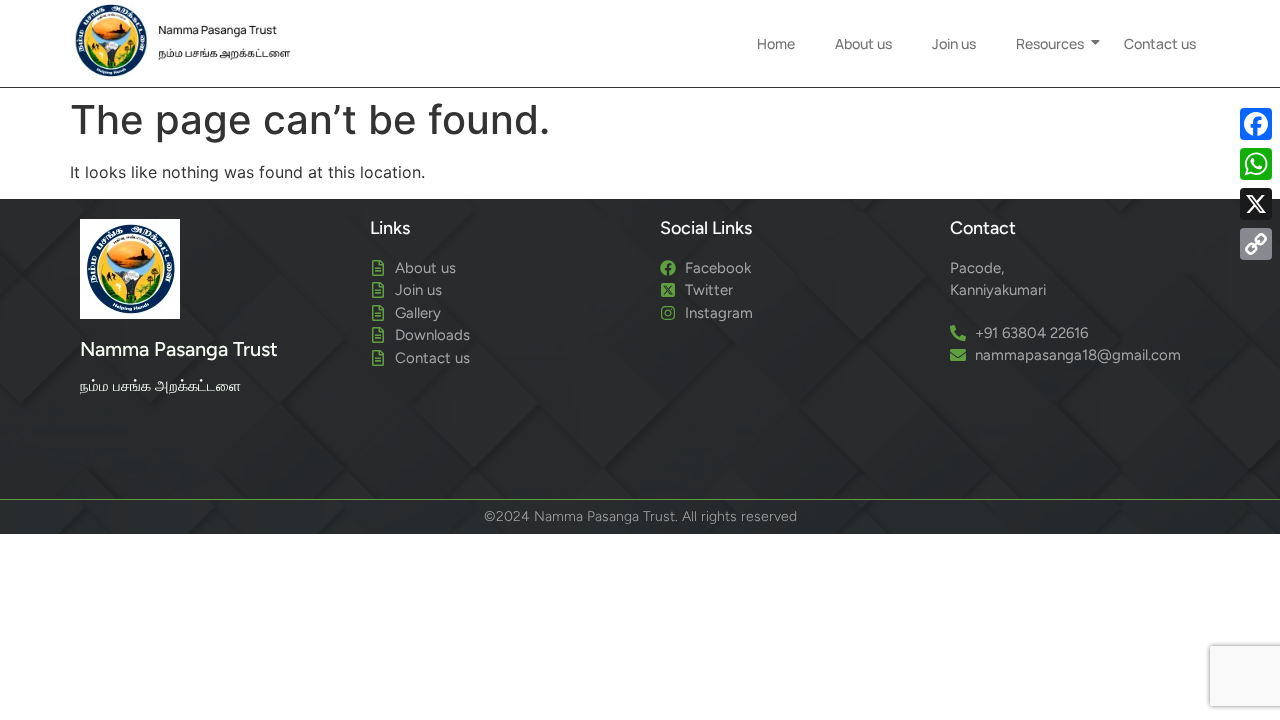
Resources (1050, 43)
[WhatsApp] (1256, 164)
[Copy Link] (1256, 244)
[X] (1256, 204)
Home (776, 43)
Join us (954, 43)
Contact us (1160, 43)
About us (863, 43)
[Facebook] (1256, 124)
